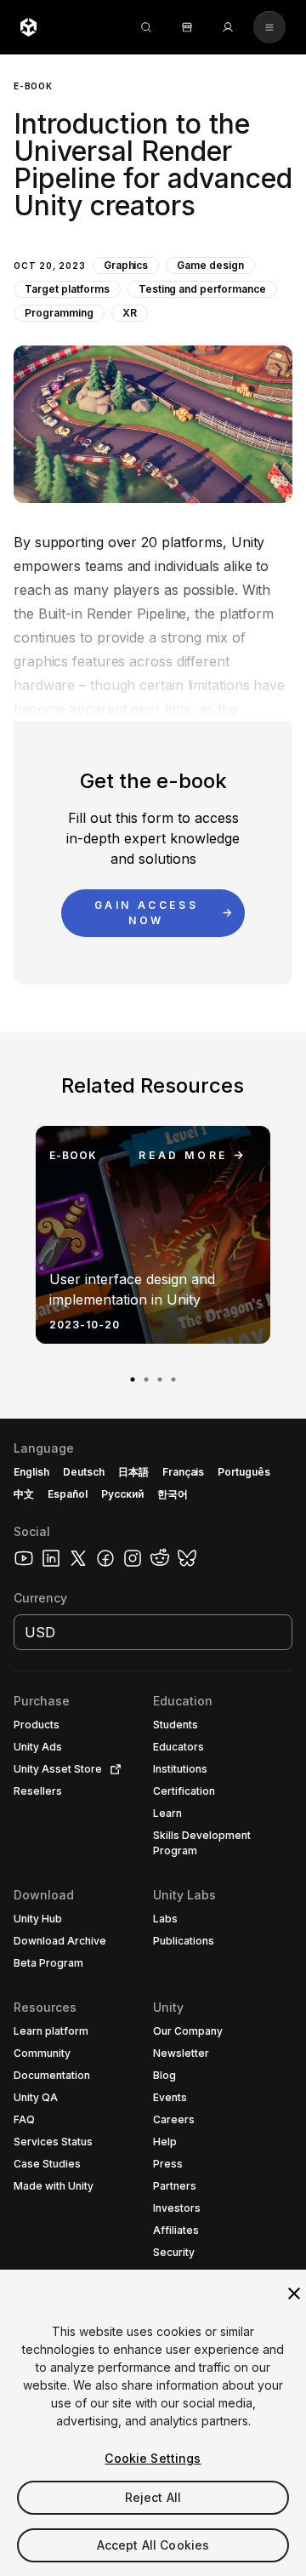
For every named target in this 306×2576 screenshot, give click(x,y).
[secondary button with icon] (269, 27)
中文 (24, 1494)
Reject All (153, 2497)
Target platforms (67, 289)
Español (68, 1494)
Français (184, 1472)
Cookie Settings (153, 2458)
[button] (153, 279)
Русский (122, 1494)
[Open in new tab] (112, 1769)
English (31, 1472)
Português (244, 1472)
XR (130, 313)
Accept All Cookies (153, 2545)
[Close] (294, 2293)
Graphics (126, 265)
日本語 (133, 1472)
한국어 (173, 1494)
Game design (210, 265)
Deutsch (84, 1472)
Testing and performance (202, 289)
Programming (59, 313)
